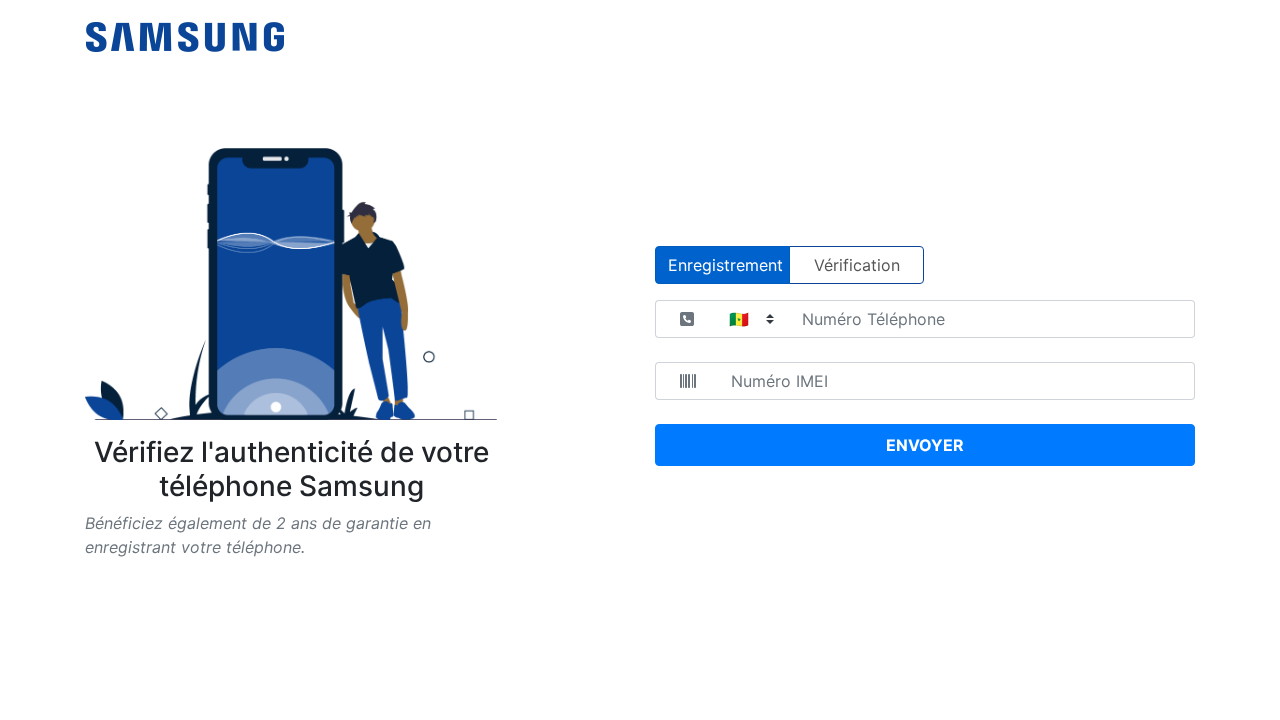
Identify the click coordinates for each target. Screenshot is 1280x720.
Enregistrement (725, 265)
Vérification (857, 265)
